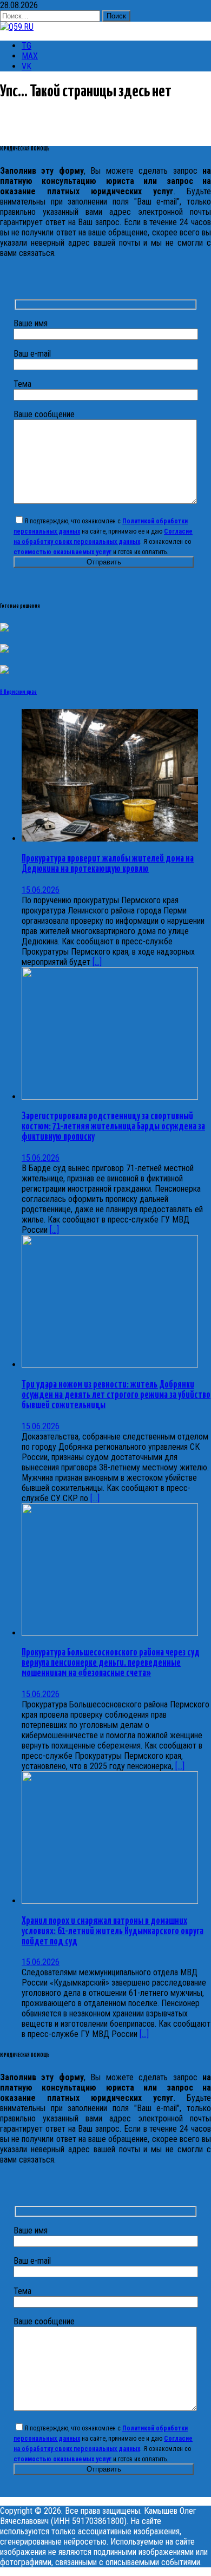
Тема (22, 384)
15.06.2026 (41, 890)
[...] (97, 962)
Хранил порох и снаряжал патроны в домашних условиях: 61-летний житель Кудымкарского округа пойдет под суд (113, 1931)
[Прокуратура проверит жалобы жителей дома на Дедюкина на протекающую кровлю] (110, 839)
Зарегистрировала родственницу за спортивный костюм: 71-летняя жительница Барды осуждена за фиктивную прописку (113, 1127)
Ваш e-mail (32, 354)
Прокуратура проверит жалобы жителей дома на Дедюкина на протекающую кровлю (108, 864)
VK (27, 66)
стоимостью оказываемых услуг (62, 552)
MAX (30, 56)
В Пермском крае (18, 692)
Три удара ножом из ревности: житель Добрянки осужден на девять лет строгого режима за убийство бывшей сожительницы (116, 1395)
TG (27, 46)
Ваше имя (31, 323)
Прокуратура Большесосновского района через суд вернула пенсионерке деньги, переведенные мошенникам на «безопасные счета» (111, 1663)
